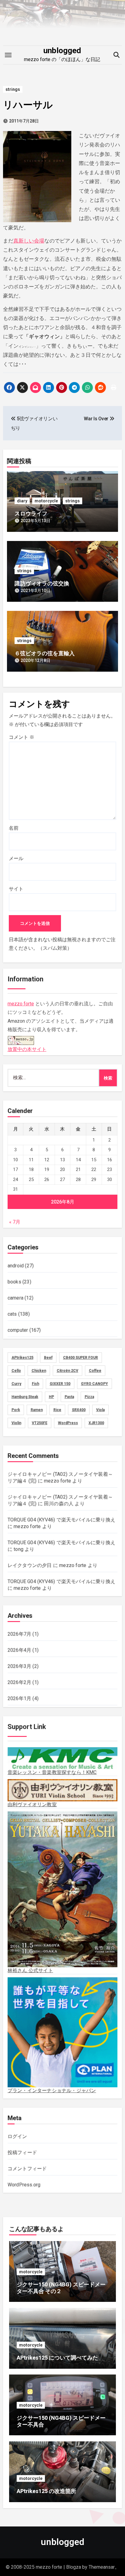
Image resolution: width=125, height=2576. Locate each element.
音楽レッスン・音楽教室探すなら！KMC (52, 1772)
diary (22, 501)
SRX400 (79, 1410)
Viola (100, 1410)
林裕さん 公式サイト (30, 1970)
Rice (57, 1410)
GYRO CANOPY (95, 1384)
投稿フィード (22, 2152)
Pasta (69, 1397)
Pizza (89, 1397)
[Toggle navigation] (8, 55)
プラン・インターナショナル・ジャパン (52, 2090)
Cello (16, 1371)
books (14, 1282)
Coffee (95, 1371)
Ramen (37, 1410)
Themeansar (102, 2567)
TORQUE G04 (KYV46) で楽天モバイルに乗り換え (61, 1520)
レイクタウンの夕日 (30, 1565)
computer (18, 1330)
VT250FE (40, 1423)
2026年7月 (19, 1634)
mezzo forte (21, 1004)
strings (13, 89)
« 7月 (15, 1222)
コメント (22, 737)
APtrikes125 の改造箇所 (46, 2491)
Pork (16, 1410)
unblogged (62, 50)
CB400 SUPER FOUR (81, 1358)
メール (16, 858)
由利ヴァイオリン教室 (32, 1805)
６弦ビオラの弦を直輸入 (45, 653)
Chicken (39, 1371)
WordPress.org (24, 2185)
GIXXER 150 (60, 1384)
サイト (16, 889)
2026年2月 (19, 1682)
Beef (48, 1358)
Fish (35, 1384)
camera (15, 1298)
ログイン (17, 2136)
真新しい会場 (29, 241)
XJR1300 (96, 1423)
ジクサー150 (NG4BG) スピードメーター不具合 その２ (61, 2288)
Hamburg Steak (25, 1397)
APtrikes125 (22, 1358)
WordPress (68, 1423)
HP (51, 1397)
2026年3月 (19, 1666)
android (16, 1266)
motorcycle (46, 501)
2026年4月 (19, 1650)
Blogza (74, 2567)
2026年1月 (19, 1698)
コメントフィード (27, 2169)
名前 (14, 828)
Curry (16, 1384)
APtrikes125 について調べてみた (57, 2358)
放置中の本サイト (27, 1049)
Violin (16, 1423)
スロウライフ (31, 513)
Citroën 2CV (68, 1371)
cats (12, 1314)
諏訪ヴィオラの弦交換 (42, 583)
